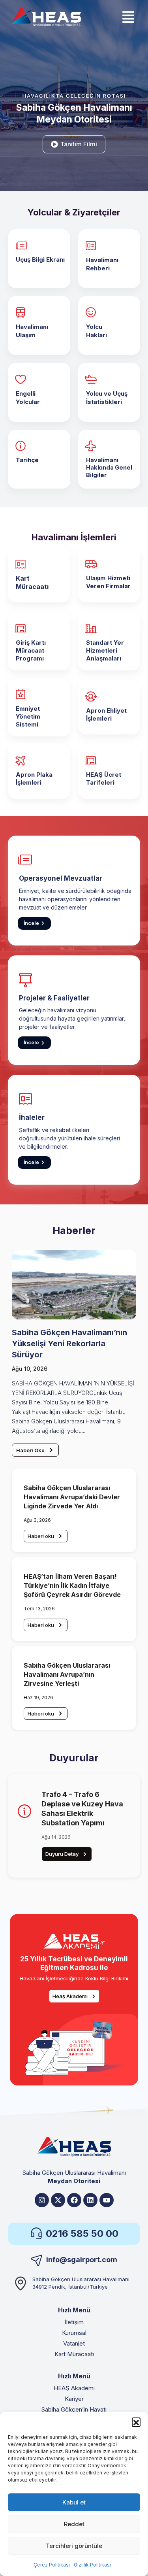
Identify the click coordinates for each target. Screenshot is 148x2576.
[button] (136, 2422)
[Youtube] (107, 2200)
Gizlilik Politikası (92, 2565)
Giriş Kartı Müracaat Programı (31, 650)
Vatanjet (74, 2343)
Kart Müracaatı (32, 582)
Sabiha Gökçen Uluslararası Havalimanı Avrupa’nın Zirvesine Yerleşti (67, 1674)
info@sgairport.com (82, 2260)
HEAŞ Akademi (74, 2388)
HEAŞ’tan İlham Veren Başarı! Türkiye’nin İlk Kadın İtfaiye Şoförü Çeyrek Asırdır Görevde (72, 1585)
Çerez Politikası (52, 2565)
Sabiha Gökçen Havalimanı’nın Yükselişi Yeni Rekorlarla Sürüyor (69, 1344)
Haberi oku (41, 1536)
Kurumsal (74, 2333)
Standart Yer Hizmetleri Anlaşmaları (105, 650)
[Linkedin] (90, 2200)
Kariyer (74, 2399)
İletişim (74, 2322)
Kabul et (74, 2502)
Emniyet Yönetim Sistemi (28, 716)
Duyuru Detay (62, 1854)
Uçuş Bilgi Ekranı (40, 259)
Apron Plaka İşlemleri (34, 778)
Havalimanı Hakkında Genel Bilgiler (109, 467)
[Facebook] (74, 2200)
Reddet (74, 2524)
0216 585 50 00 (82, 2233)
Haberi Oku (30, 1450)
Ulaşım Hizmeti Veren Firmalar (108, 582)
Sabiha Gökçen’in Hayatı (74, 2409)
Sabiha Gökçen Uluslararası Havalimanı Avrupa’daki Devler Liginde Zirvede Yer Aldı (72, 1497)
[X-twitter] (58, 2200)
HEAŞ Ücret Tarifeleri (104, 778)
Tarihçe (27, 460)
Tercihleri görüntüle (74, 2546)
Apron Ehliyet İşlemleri (106, 714)
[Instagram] (42, 2200)
